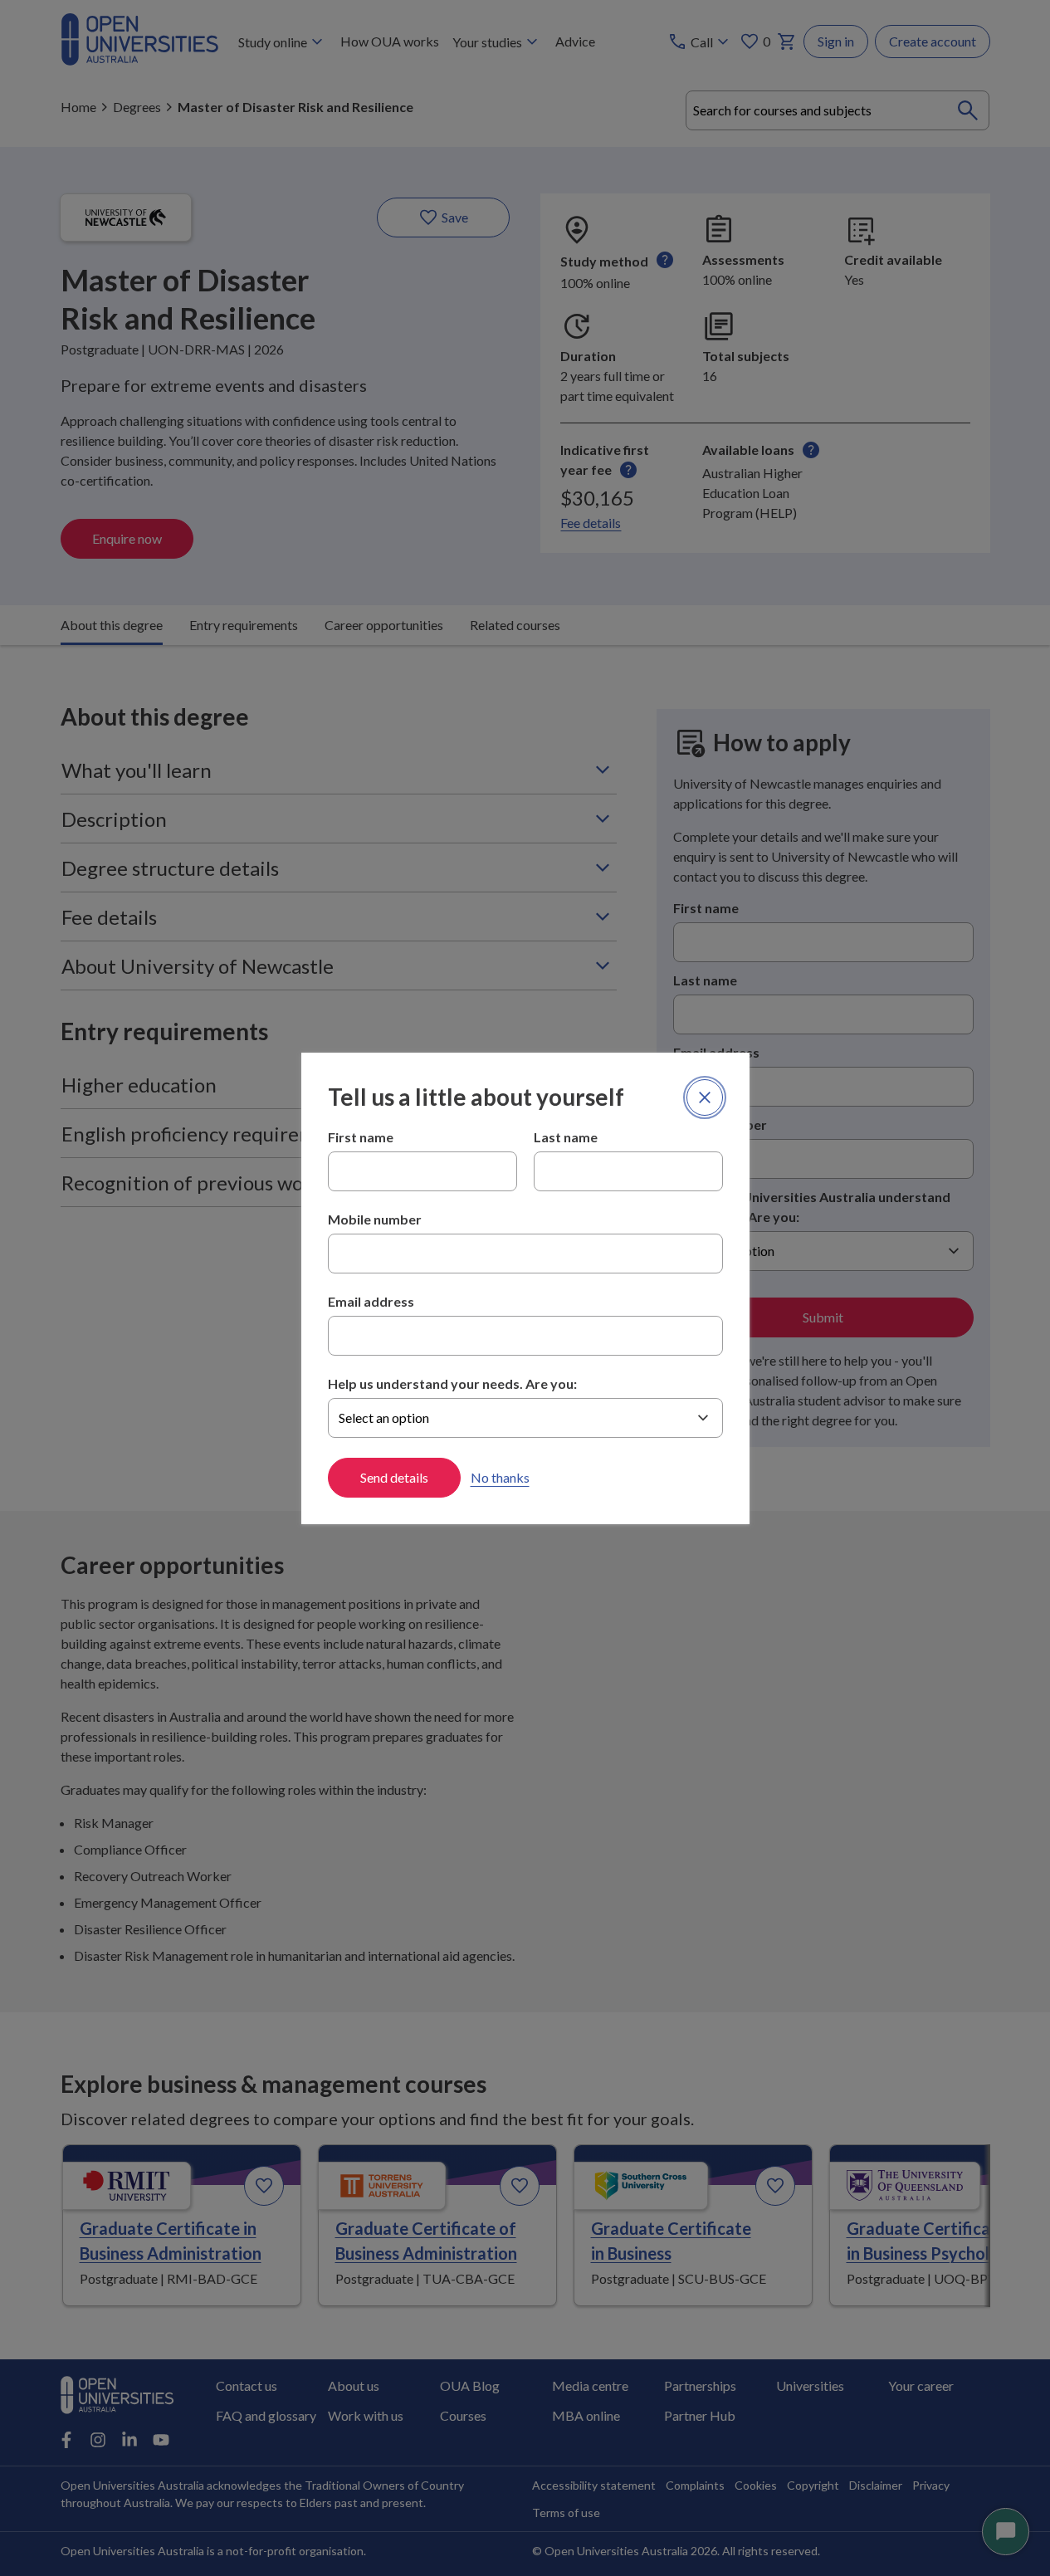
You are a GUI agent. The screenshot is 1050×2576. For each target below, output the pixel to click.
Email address (371, 1301)
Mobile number (375, 1219)
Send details (394, 1477)
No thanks (500, 1477)
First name (361, 1137)
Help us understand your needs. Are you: (452, 1383)
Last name (566, 1137)
